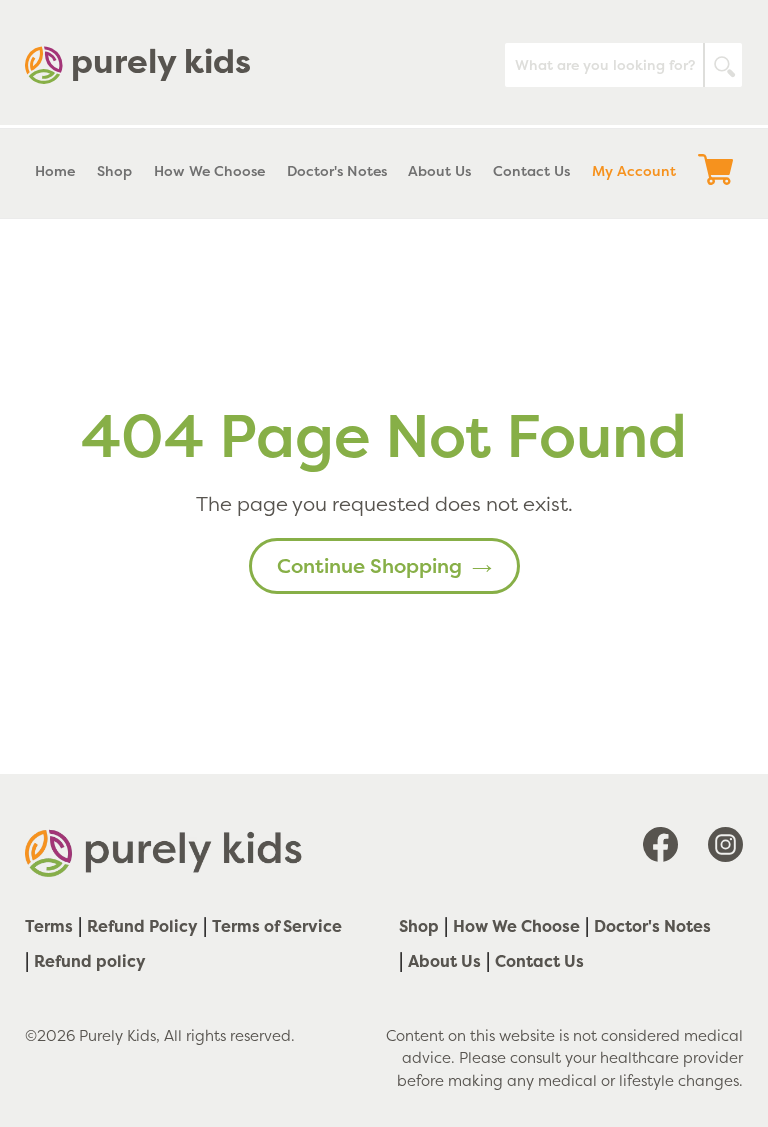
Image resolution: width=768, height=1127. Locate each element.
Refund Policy (142, 926)
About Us (444, 961)
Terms (49, 926)
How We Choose (516, 926)
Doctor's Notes (652, 926)
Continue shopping (369, 565)
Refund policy (90, 961)
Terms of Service (277, 926)
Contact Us (539, 961)
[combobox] (623, 65)
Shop (419, 926)
